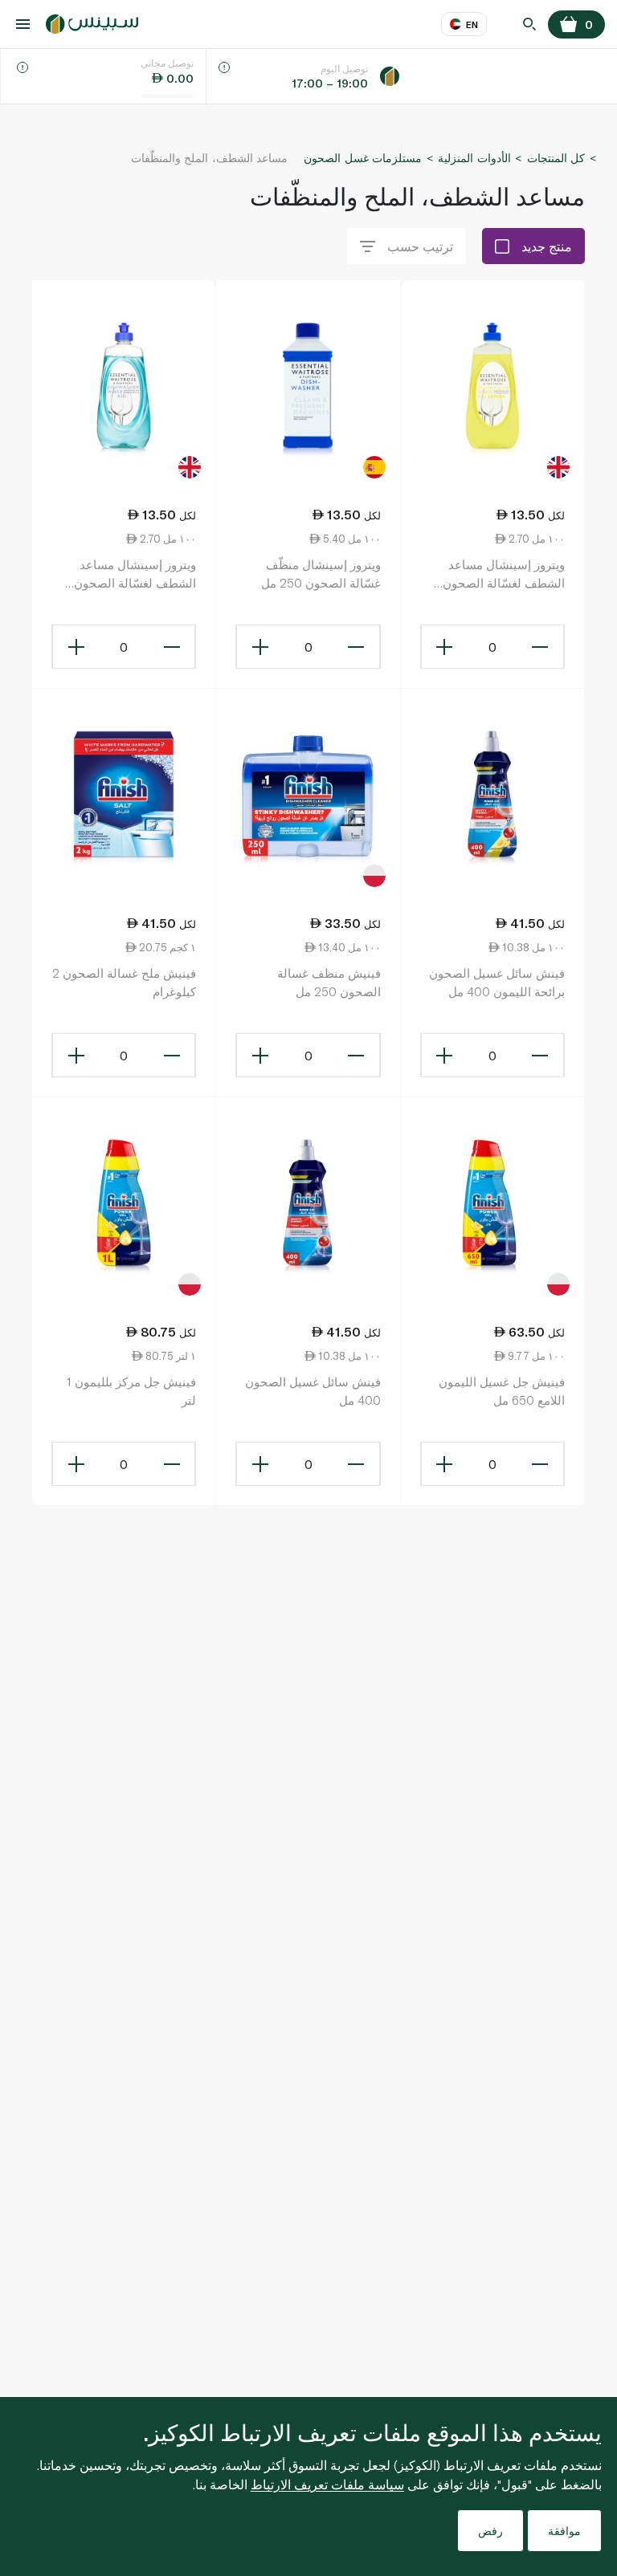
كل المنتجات (556, 158)
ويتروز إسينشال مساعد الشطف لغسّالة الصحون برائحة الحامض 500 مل (504, 574)
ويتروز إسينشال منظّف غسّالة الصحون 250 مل (321, 574)
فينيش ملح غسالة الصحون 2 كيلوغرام (124, 982)
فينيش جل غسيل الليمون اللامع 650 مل (502, 1391)
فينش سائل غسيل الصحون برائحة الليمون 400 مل (497, 982)
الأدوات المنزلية (474, 158)
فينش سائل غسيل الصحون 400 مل (313, 1391)
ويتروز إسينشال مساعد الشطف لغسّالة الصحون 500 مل (135, 574)
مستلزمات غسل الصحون (363, 158)
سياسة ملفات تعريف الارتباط (327, 2484)
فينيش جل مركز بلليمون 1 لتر (131, 1391)
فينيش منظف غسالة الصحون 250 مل (329, 982)
